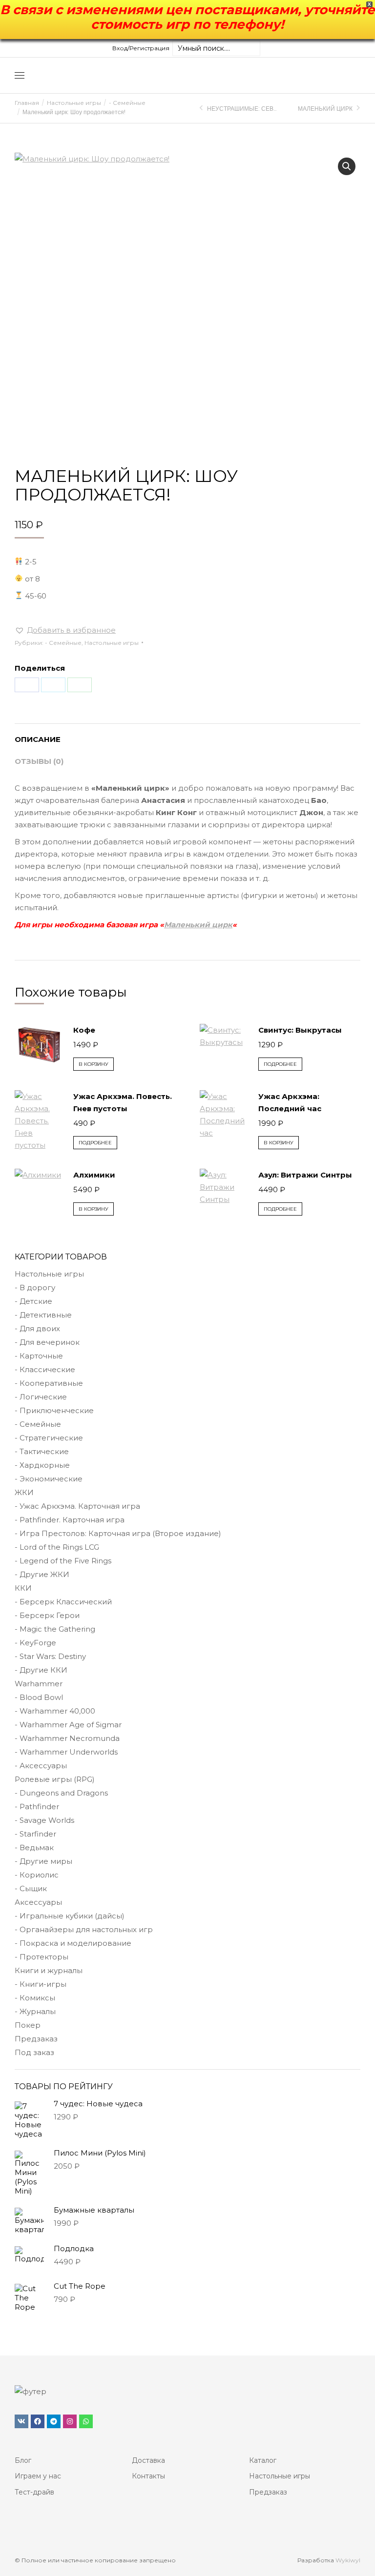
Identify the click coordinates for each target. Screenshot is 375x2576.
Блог (23, 2460)
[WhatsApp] (80, 685)
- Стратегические (49, 1438)
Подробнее (280, 1064)
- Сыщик (31, 1888)
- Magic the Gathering (55, 1629)
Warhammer (39, 1684)
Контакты (148, 2476)
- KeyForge (35, 1643)
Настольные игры (112, 643)
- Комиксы (35, 1998)
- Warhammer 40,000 (55, 1711)
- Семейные (63, 643)
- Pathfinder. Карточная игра (70, 1520)
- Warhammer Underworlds (66, 1752)
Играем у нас (38, 2476)
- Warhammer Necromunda (67, 1738)
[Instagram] (70, 2421)
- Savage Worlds (44, 1820)
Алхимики (94, 1175)
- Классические (45, 1369)
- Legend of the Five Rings (63, 1561)
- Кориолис (37, 1875)
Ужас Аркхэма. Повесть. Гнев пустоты (123, 1102)
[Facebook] (27, 685)
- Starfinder (35, 1834)
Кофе (84, 1030)
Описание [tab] (38, 739)
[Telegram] (54, 2421)
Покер (28, 2025)
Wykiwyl (348, 2560)
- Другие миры (43, 1861)
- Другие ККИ (41, 1670)
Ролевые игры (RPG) (55, 1779)
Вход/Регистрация (141, 48)
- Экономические (49, 1479)
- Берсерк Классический (63, 1602)
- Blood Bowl (39, 1697)
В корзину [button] (94, 1064)
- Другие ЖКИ (42, 1574)
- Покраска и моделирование (73, 1943)
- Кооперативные (49, 1383)
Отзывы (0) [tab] (39, 761)
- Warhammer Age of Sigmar (68, 1725)
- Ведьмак (34, 1847)
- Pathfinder (37, 1807)
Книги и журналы (49, 1970)
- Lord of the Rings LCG (57, 1547)
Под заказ (34, 2052)
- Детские (33, 1301)
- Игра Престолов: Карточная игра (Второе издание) (118, 1533)
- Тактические (42, 1451)
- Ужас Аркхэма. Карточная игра (77, 1506)
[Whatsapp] (86, 2421)
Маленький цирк (198, 925)
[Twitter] (53, 685)
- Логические (41, 1397)
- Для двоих (37, 1328)
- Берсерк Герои (47, 1615)
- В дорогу (35, 1288)
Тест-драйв (34, 2492)
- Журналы (35, 2011)
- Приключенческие (54, 1410)
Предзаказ (36, 2039)
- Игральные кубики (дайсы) (70, 1916)
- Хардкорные (42, 1465)
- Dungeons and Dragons (61, 1793)
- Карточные (39, 1356)
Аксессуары (38, 1902)
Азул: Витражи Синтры (305, 1175)
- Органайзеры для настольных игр (84, 1929)
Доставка (148, 2460)
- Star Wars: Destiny (50, 1656)
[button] (347, 166)
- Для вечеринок (47, 1342)
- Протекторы (42, 1957)
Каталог (263, 2460)
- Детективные (43, 1315)
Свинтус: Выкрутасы (300, 1030)
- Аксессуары (41, 1766)
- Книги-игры (41, 1984)
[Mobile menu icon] (20, 75)
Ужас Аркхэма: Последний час (290, 1102)
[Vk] (21, 2421)
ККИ (23, 1588)
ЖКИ (24, 1492)
